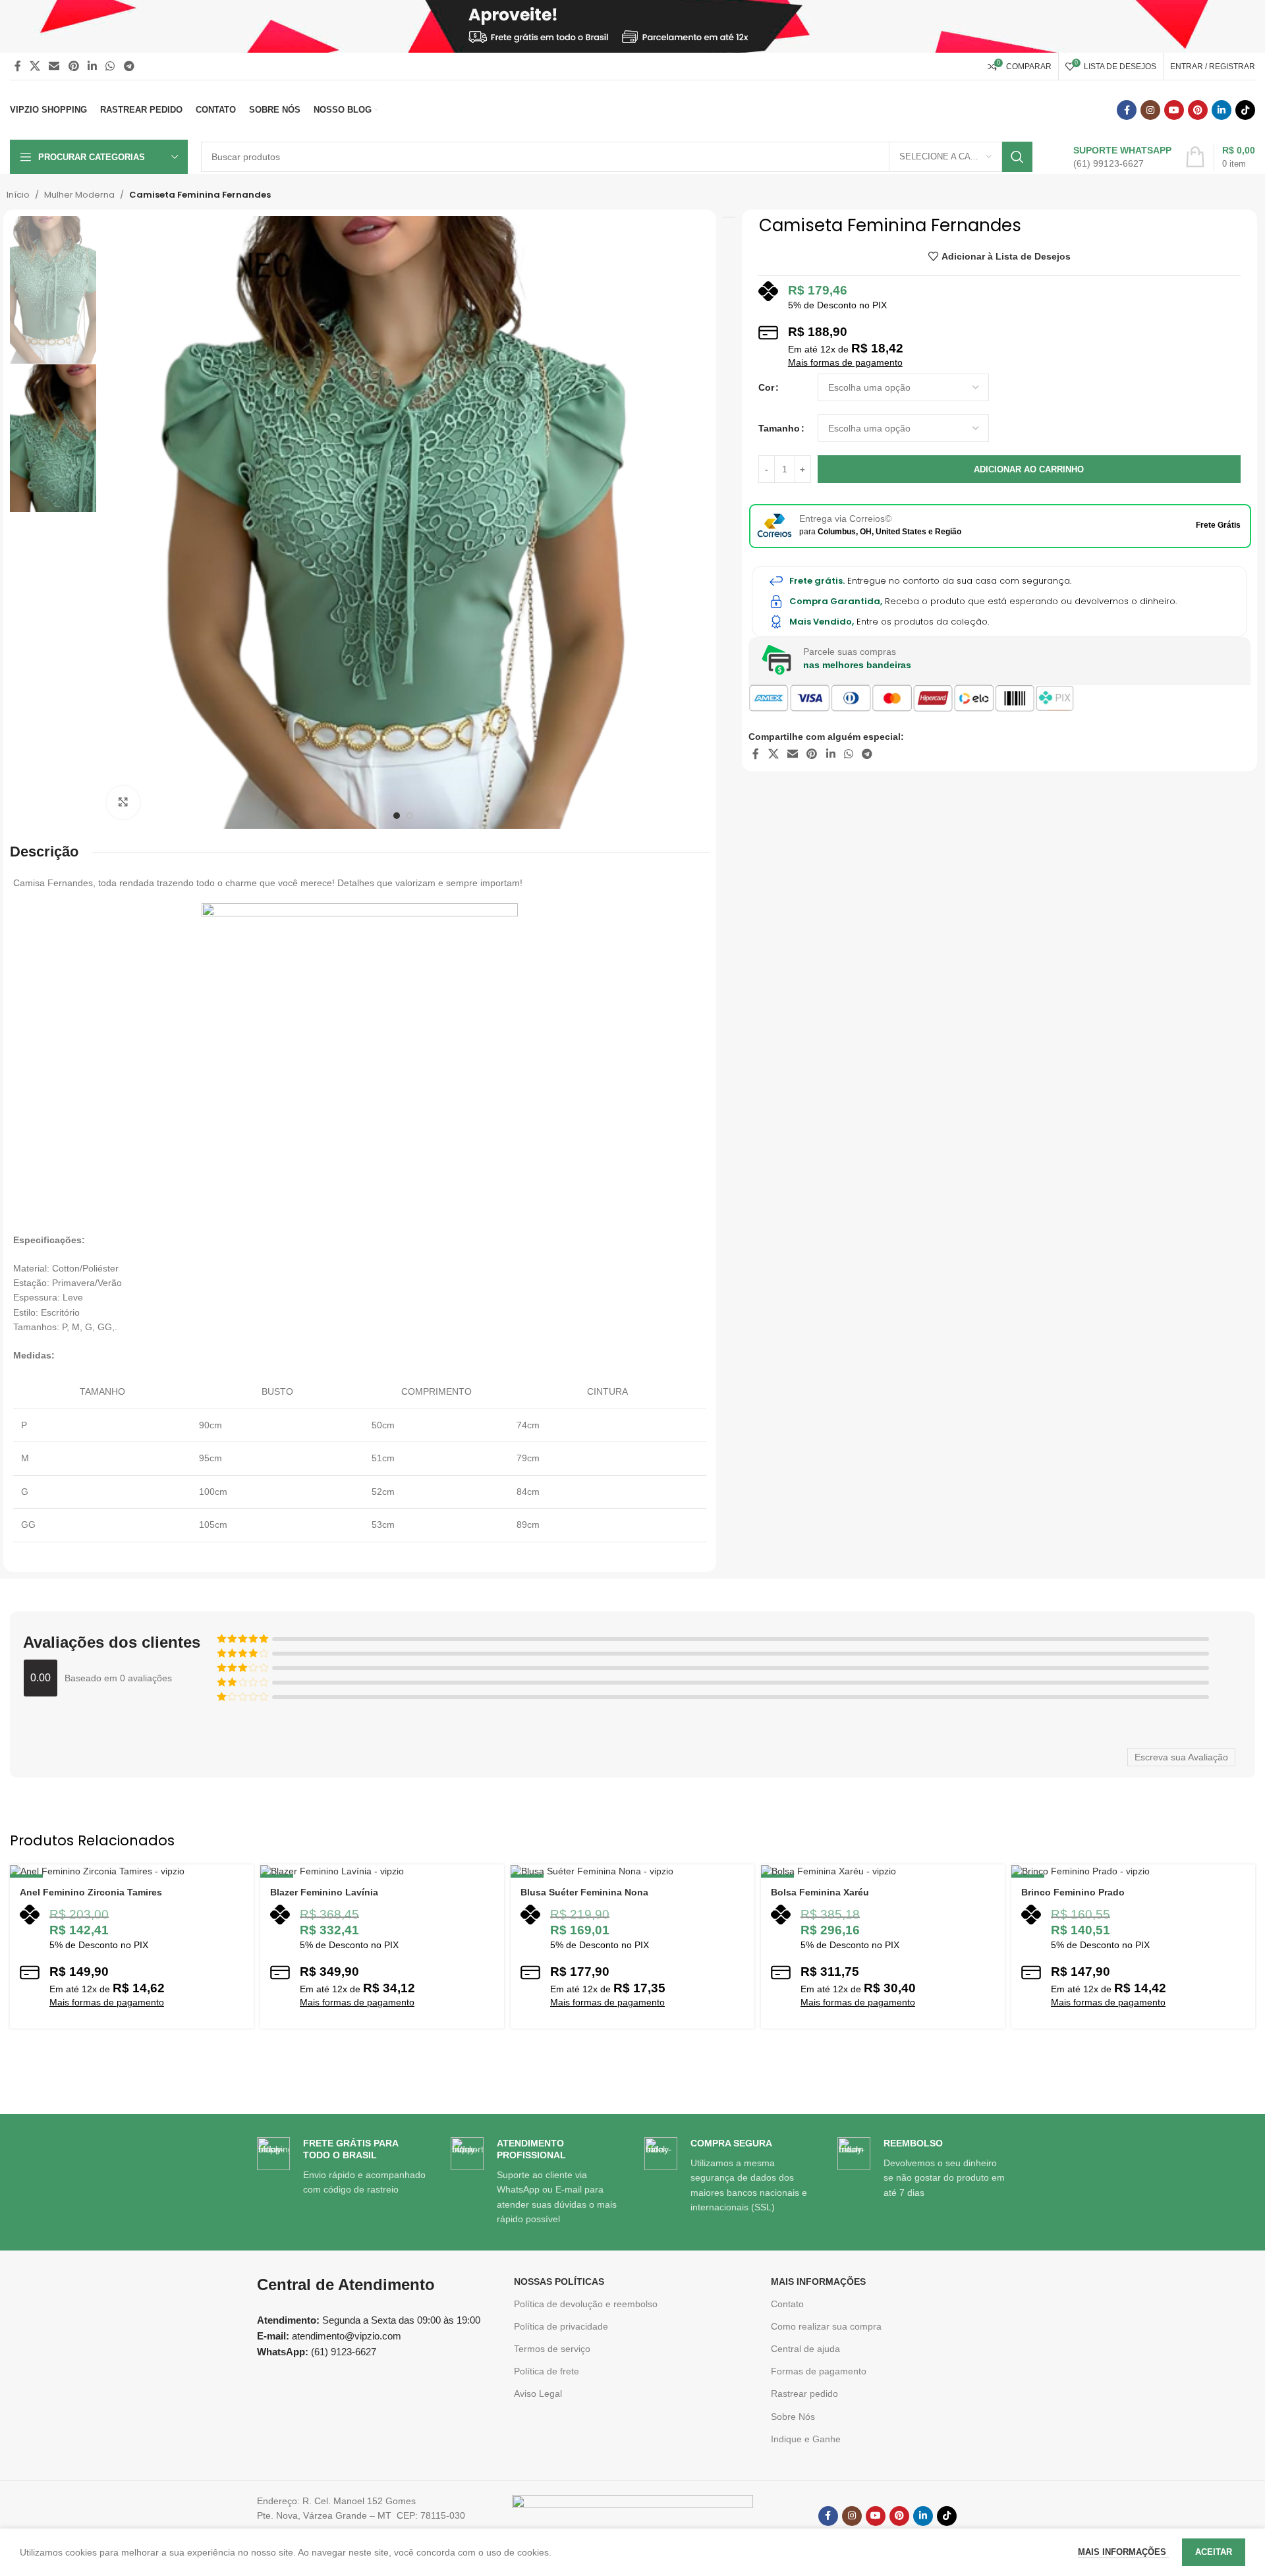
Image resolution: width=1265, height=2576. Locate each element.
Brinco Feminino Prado (1073, 1892)
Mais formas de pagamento (845, 362)
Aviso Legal (538, 2394)
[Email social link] (54, 66)
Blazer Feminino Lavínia (324, 1892)
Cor (766, 387)
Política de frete (547, 2371)
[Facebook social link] (17, 66)
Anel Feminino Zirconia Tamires (91, 1892)
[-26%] (132, 1871)
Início (18, 195)
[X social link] (35, 66)
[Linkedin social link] (92, 66)
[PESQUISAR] (1017, 157)
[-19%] (632, 1871)
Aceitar (1214, 2552)
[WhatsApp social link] (110, 66)
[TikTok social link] (1245, 110)
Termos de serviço (552, 2349)
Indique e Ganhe (806, 2439)
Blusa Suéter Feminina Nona (584, 1892)
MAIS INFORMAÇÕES (818, 2282)
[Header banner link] (632, 26)
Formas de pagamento (819, 2371)
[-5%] (382, 1871)
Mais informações (1123, 2552)
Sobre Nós (793, 2417)
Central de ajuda (805, 2349)
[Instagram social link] (1150, 110)
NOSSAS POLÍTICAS (559, 2282)
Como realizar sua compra (826, 2326)
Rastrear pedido (804, 2394)
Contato (787, 2304)
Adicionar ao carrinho (1029, 469)
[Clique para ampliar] (123, 802)
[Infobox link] (1109, 157)
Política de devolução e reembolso (586, 2304)
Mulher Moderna (79, 195)
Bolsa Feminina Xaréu (820, 1892)
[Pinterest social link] (73, 66)
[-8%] (1133, 1871)
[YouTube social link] (1174, 110)
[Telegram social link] (129, 66)
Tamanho (779, 428)
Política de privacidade (561, 2326)
